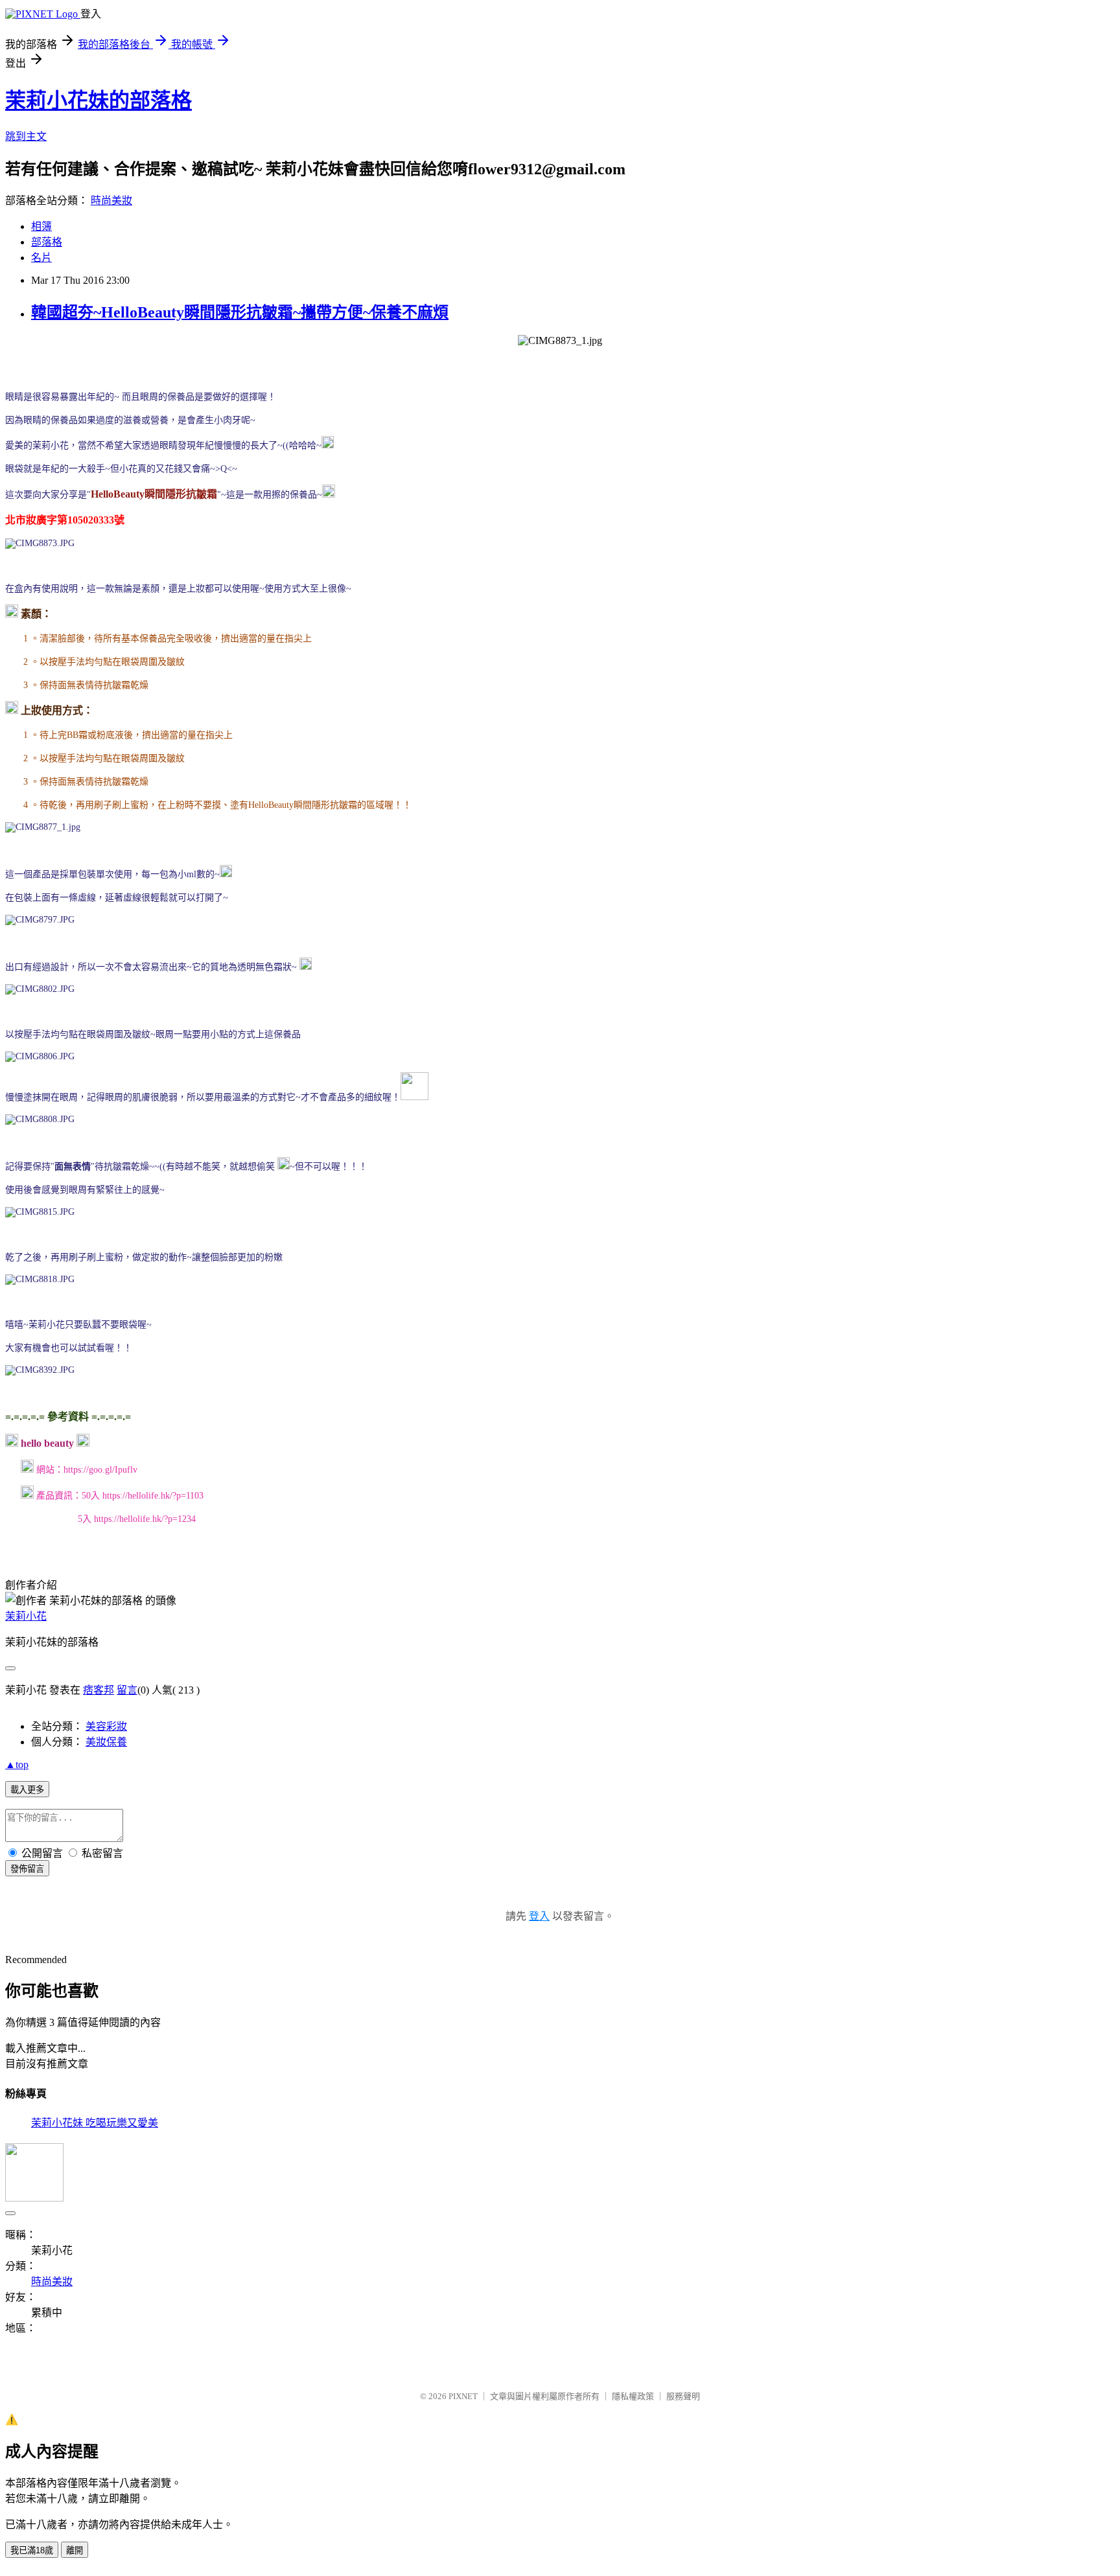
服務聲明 (683, 2396)
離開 (75, 2550)
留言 (127, 1690)
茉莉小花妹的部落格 (99, 100)
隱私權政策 (633, 2396)
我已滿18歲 (32, 2550)
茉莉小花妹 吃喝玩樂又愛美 (95, 2123)
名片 (41, 258)
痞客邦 (99, 1690)
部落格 (47, 242)
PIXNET (463, 2396)
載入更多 (27, 1790)
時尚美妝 (111, 201)
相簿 (41, 226)
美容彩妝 (106, 1726)
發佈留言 (27, 1869)
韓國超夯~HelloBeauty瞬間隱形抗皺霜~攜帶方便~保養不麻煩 (240, 312)
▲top (17, 1765)
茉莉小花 (26, 1616)
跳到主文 (26, 136)
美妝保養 (106, 1742)
